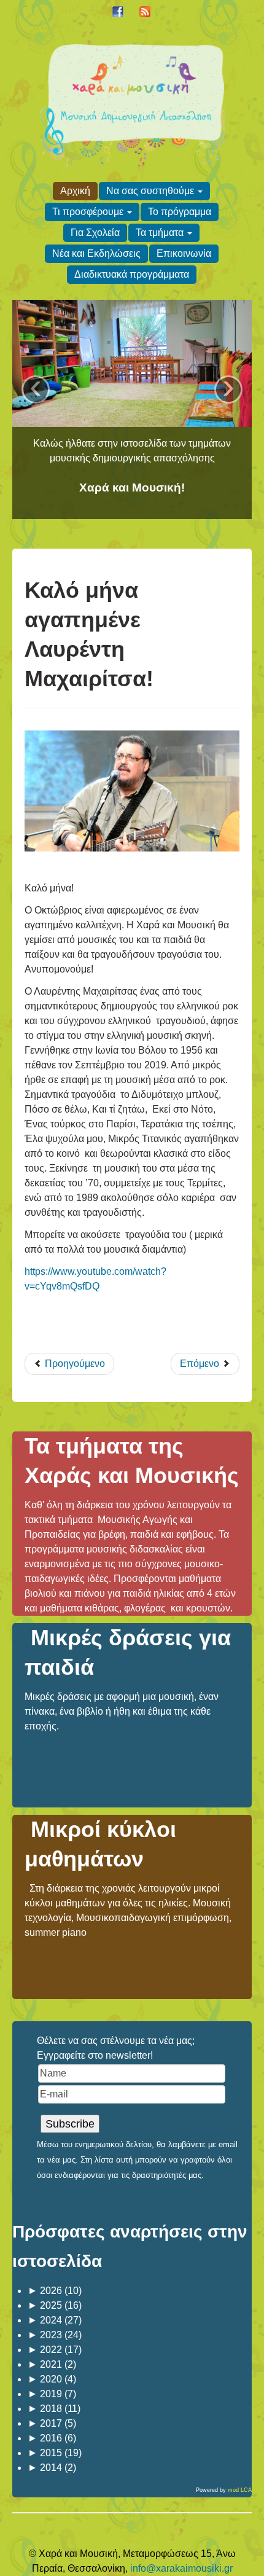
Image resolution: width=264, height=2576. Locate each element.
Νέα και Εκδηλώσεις (96, 253)
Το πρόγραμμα (180, 212)
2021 (45, 2364)
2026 (45, 2291)
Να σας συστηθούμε (150, 191)
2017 (45, 2423)
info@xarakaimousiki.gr (181, 2568)
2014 (45, 2468)
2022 (45, 2350)
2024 (45, 2320)
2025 (45, 2305)
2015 (45, 2453)
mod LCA (240, 2490)
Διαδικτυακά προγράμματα (132, 274)
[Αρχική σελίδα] (132, 104)
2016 (45, 2438)
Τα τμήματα (160, 233)
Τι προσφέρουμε (88, 212)
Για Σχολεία (95, 233)
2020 (45, 2379)
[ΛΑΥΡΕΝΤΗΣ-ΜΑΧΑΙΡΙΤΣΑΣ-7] (132, 791)
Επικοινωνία (184, 253)
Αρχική (75, 191)
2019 (45, 2394)
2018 (45, 2409)
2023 (45, 2335)
